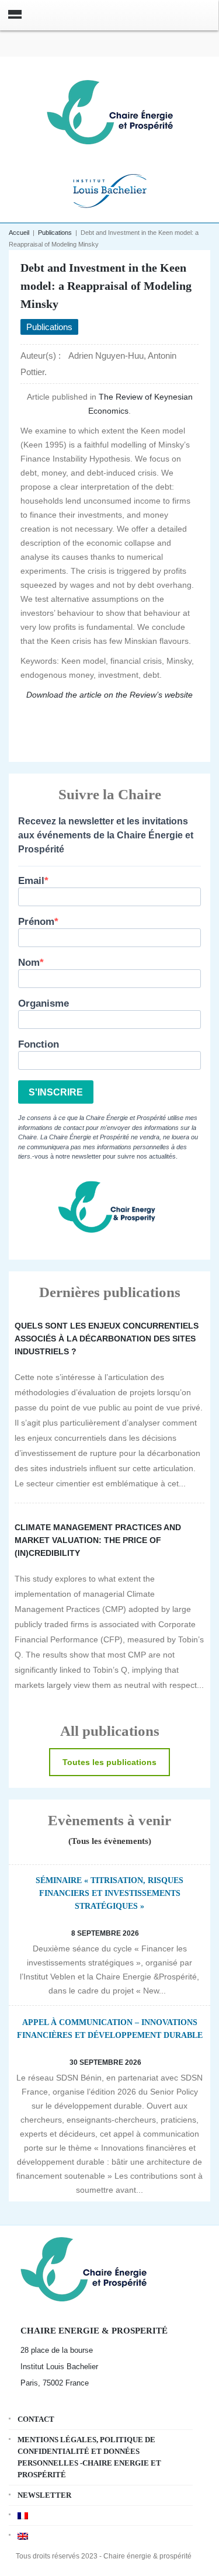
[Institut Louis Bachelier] (110, 190)
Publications (55, 233)
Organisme (44, 1003)
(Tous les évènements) (110, 1841)
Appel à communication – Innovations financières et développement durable (110, 2029)
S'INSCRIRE (56, 1092)
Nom (29, 963)
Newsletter (44, 2495)
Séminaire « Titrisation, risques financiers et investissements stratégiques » (109, 1893)
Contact (36, 2419)
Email (31, 881)
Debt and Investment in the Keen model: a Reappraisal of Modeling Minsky (106, 286)
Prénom (36, 922)
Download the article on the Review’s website (109, 695)
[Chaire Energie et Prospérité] (110, 111)
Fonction (39, 1044)
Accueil (19, 233)
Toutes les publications (109, 1762)
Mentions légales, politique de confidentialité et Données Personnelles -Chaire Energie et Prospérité (89, 2457)
